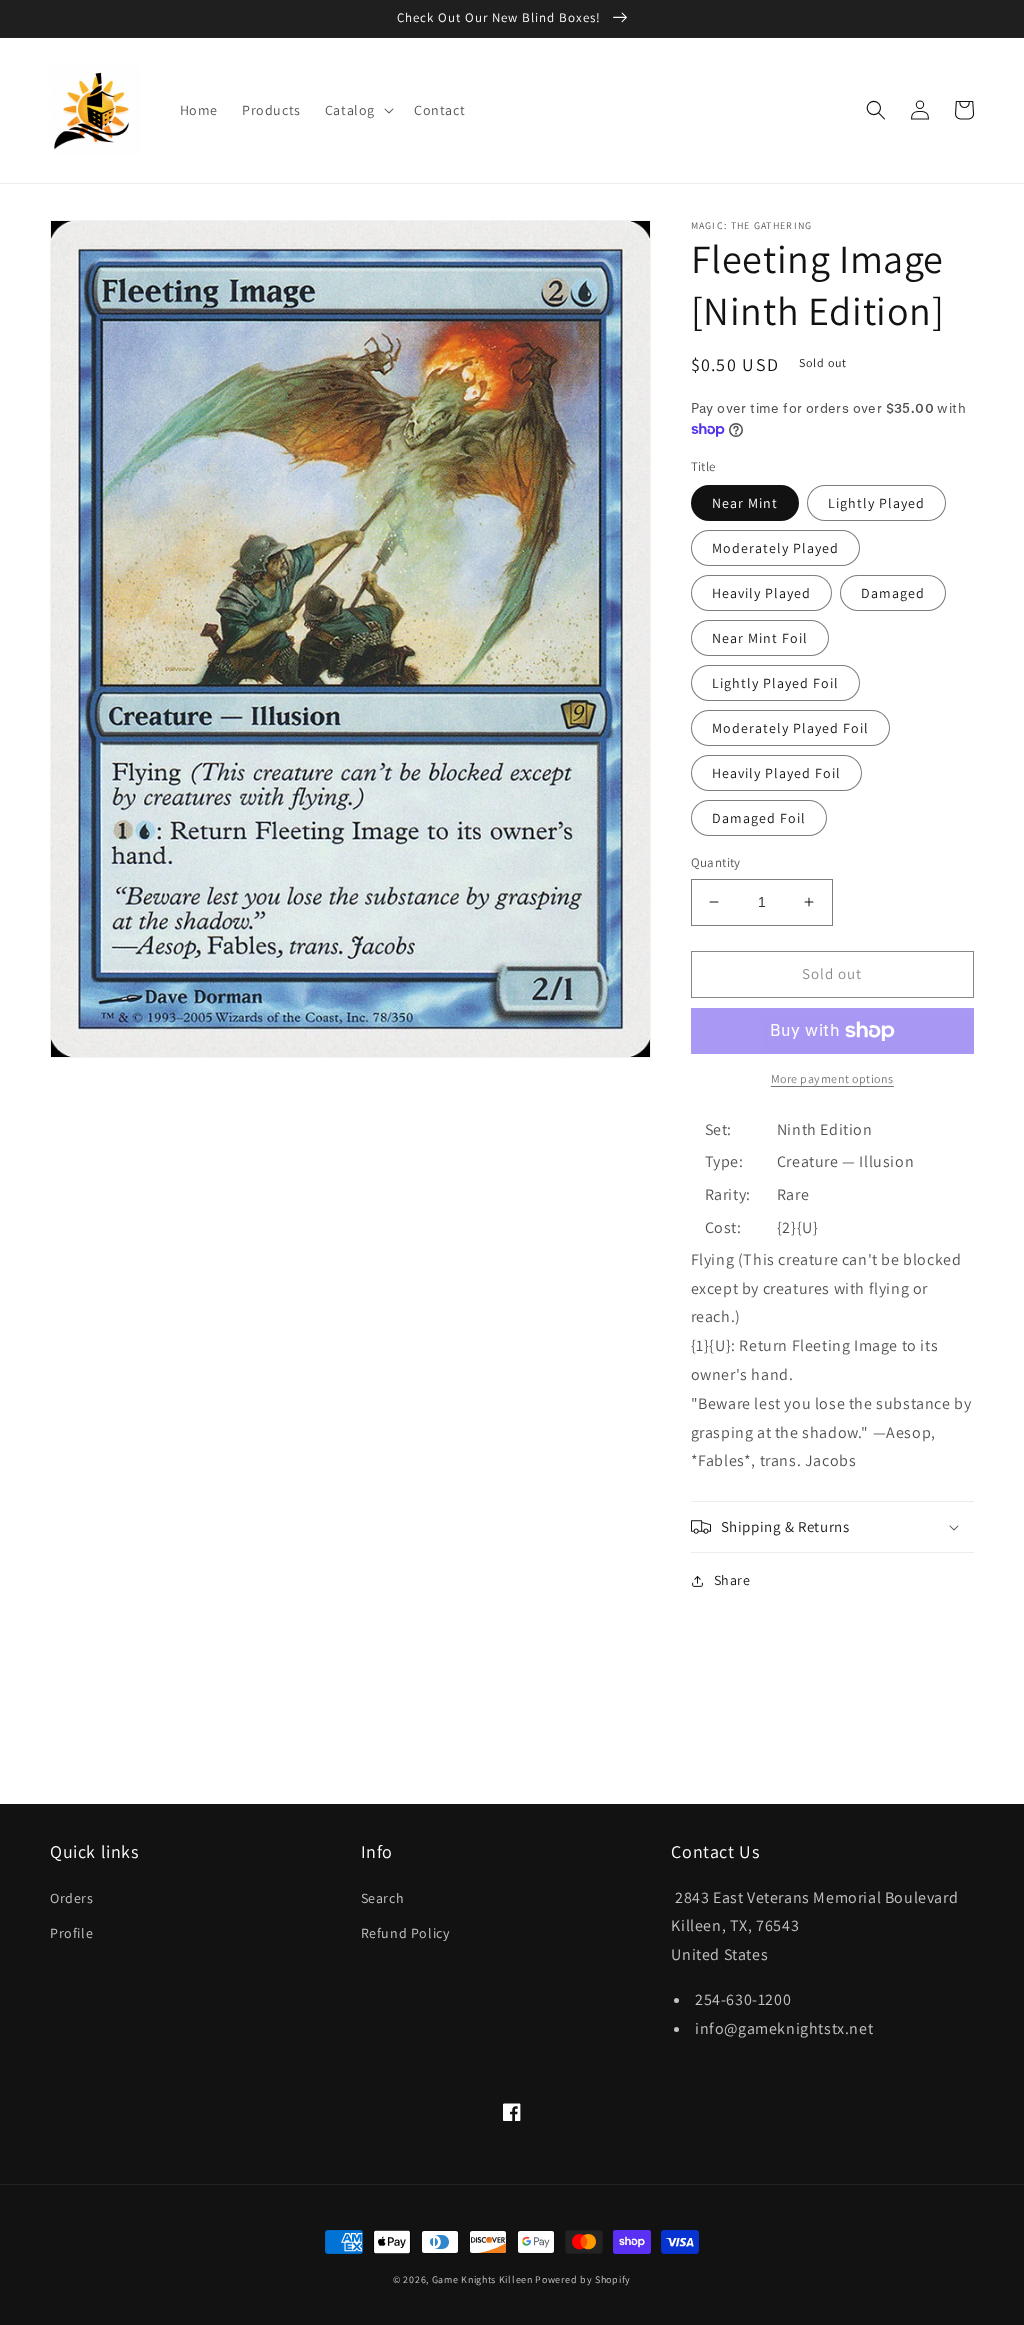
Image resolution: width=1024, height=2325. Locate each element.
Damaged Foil (759, 818)
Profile (71, 1933)
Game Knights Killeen (482, 2279)
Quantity (716, 862)
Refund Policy (405, 1933)
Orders (72, 1898)
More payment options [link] (832, 1078)
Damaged (893, 593)
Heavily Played (761, 593)
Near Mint (745, 503)
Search (383, 1898)
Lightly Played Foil (775, 683)
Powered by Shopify (583, 2279)
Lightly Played (876, 503)
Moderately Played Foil (790, 728)
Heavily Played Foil (776, 773)
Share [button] (732, 1580)
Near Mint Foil (760, 638)
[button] (357, 110)
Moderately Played (775, 548)
